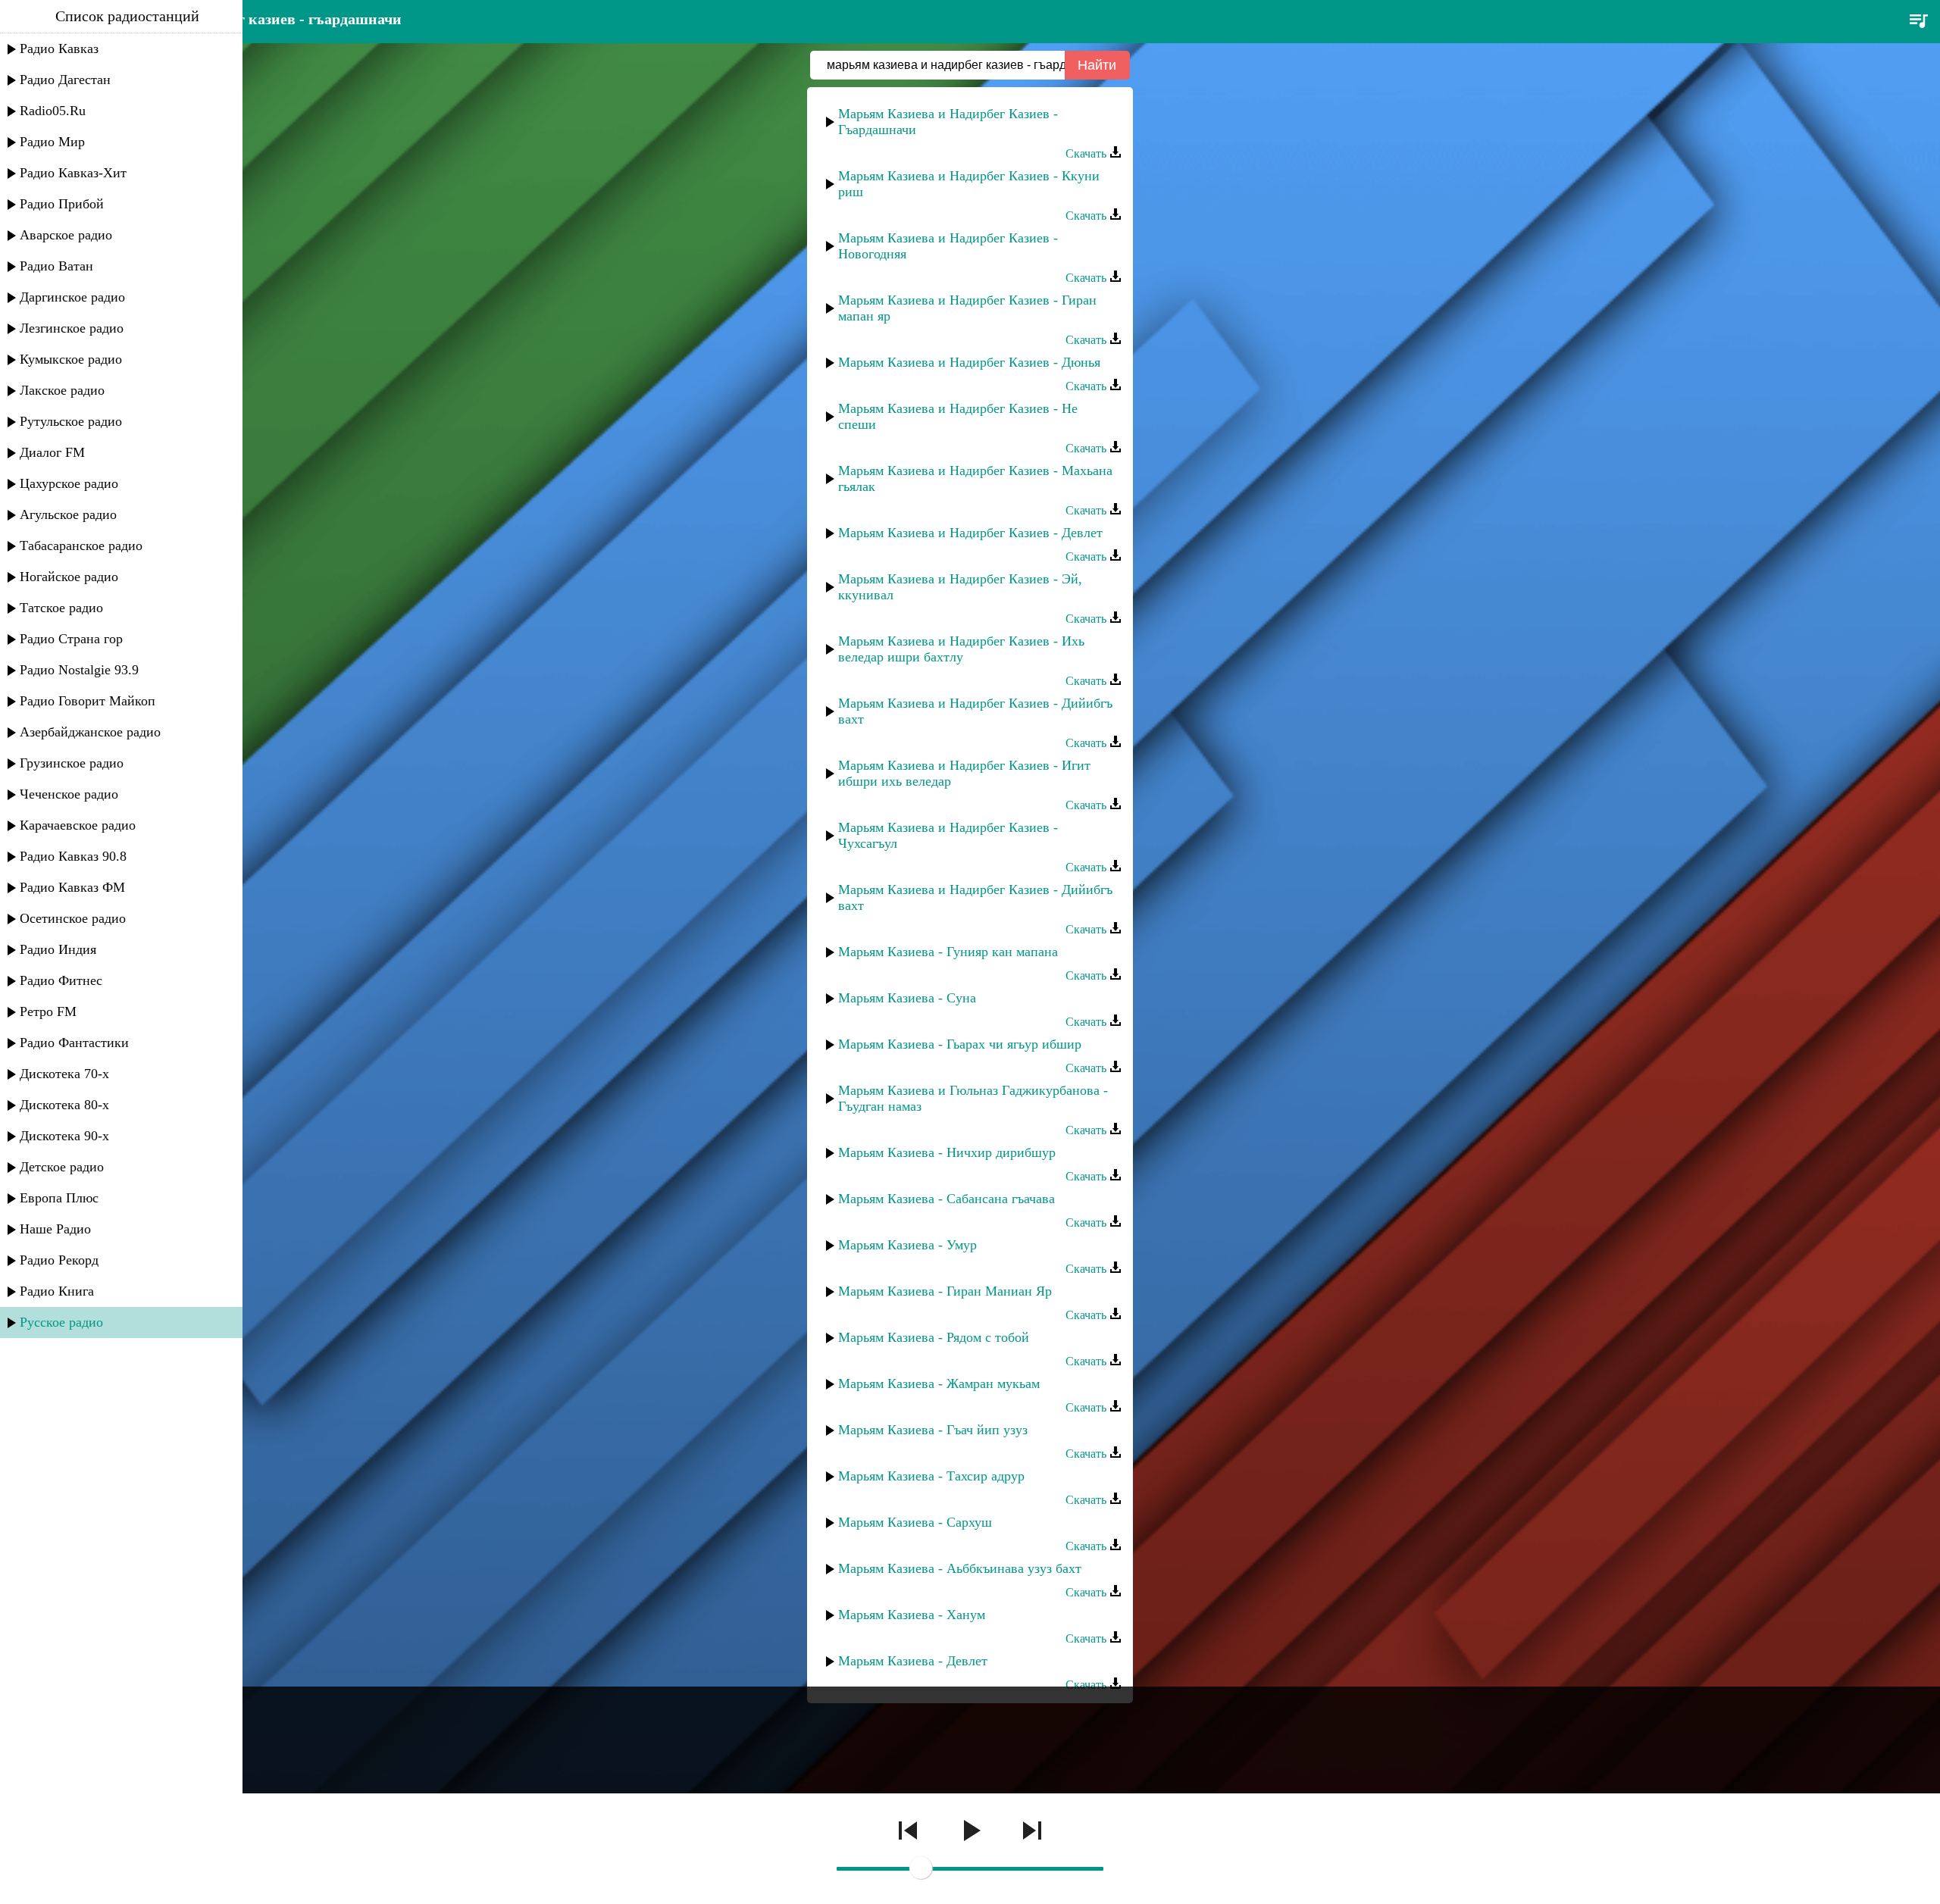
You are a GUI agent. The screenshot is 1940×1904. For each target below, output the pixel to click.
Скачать (1087, 153)
